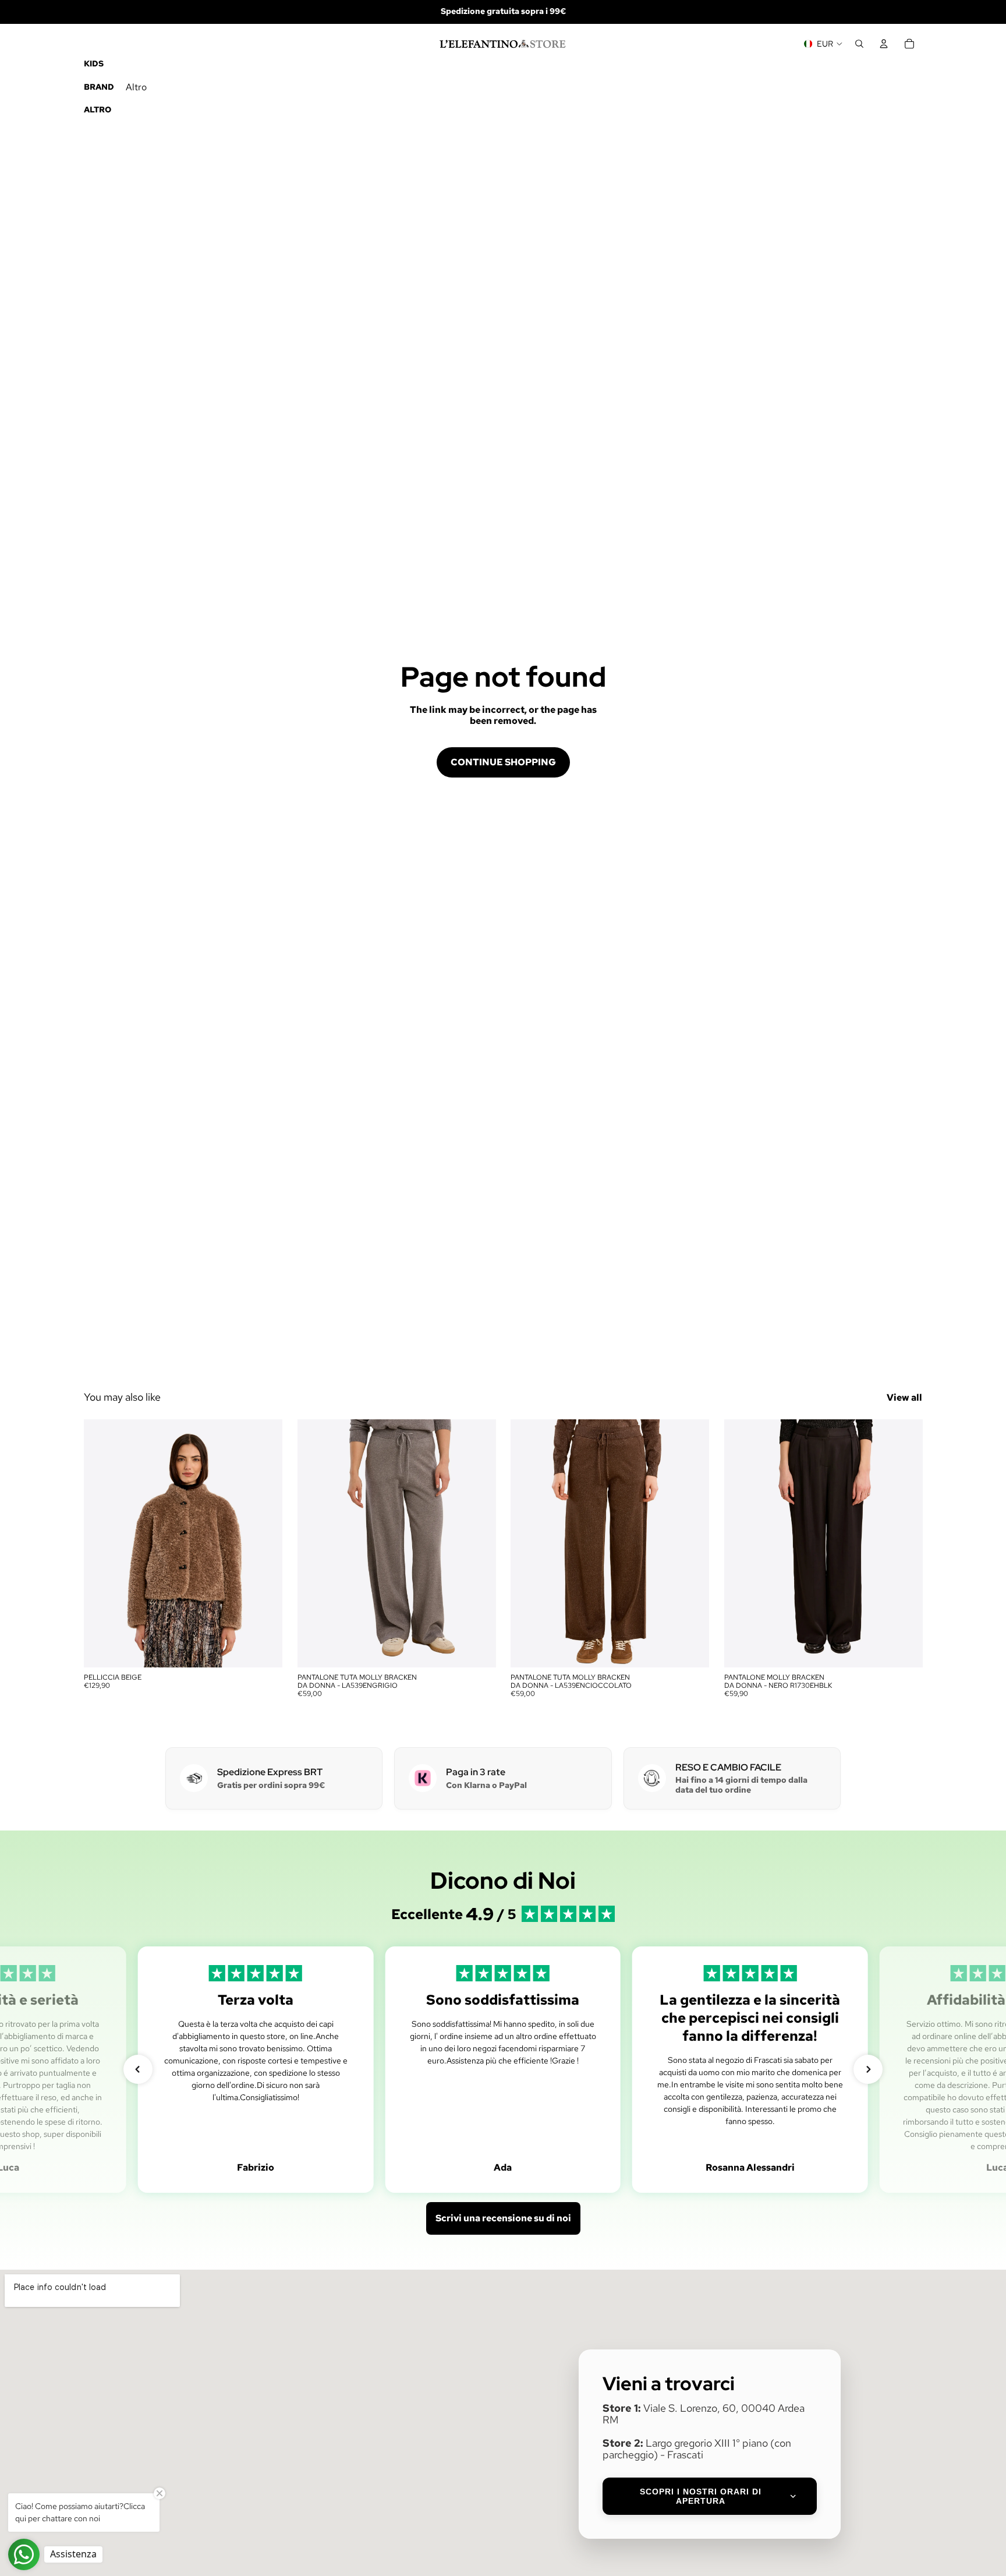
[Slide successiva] (265, 1543)
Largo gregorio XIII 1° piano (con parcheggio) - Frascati (697, 2449)
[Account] (884, 44)
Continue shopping (503, 762)
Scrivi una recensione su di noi (503, 2218)
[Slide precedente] (101, 1543)
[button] (138, 2069)
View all (904, 1397)
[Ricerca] (859, 44)
